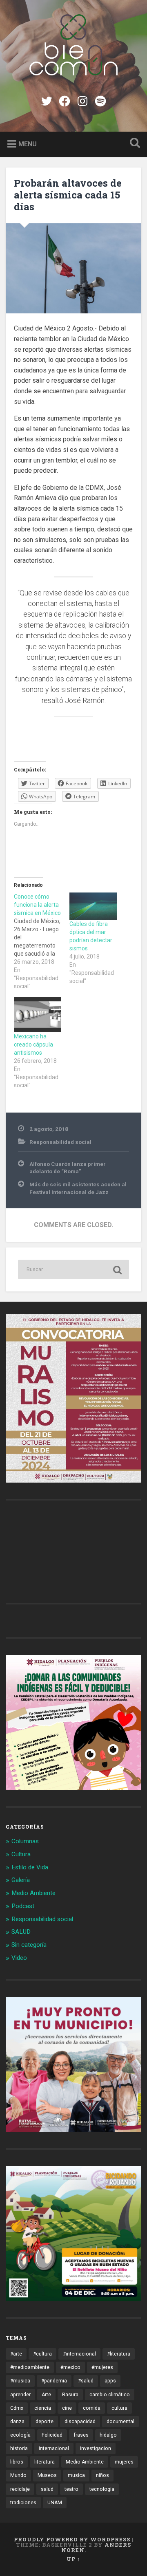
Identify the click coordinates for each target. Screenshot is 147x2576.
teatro (71, 2489)
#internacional (79, 2354)
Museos (47, 2475)
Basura (70, 2395)
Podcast (23, 1906)
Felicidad (52, 2435)
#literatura (119, 2354)
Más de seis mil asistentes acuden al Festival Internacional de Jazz (78, 1188)
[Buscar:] (73, 1269)
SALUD (21, 1932)
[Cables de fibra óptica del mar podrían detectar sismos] (93, 906)
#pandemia (54, 2381)
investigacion (96, 2448)
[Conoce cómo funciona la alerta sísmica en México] (42, 941)
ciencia (43, 2408)
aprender (20, 2395)
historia (19, 2448)
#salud (86, 2381)
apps (110, 2381)
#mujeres (102, 2367)
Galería (21, 1880)
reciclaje (20, 2489)
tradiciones (23, 2503)
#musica (20, 2381)
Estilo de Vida (30, 1867)
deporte (45, 2422)
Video (19, 1958)
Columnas (25, 1841)
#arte (16, 2354)
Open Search (133, 144)
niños (102, 2475)
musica (76, 2475)
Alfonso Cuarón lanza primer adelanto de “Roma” (68, 1168)
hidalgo (108, 2435)
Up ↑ (73, 2559)
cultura (119, 2408)
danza (17, 2422)
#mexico (70, 2367)
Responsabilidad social (60, 1142)
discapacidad (80, 2422)
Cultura (21, 1854)
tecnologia (102, 2489)
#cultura (42, 2354)
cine (67, 2408)
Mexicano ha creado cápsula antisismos (33, 1045)
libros (17, 2462)
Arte (46, 2395)
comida (92, 2408)
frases (81, 2435)
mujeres (124, 2462)
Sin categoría (29, 1945)
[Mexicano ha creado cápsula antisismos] (38, 1015)
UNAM (55, 2503)
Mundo (18, 2475)
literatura (45, 2462)
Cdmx (17, 2408)
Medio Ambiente (33, 1893)
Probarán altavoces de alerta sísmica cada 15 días (68, 195)
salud (47, 2489)
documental (120, 2422)
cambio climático (110, 2395)
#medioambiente (30, 2367)
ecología (20, 2435)
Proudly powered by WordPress (72, 2539)
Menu (28, 144)
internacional (54, 2448)
